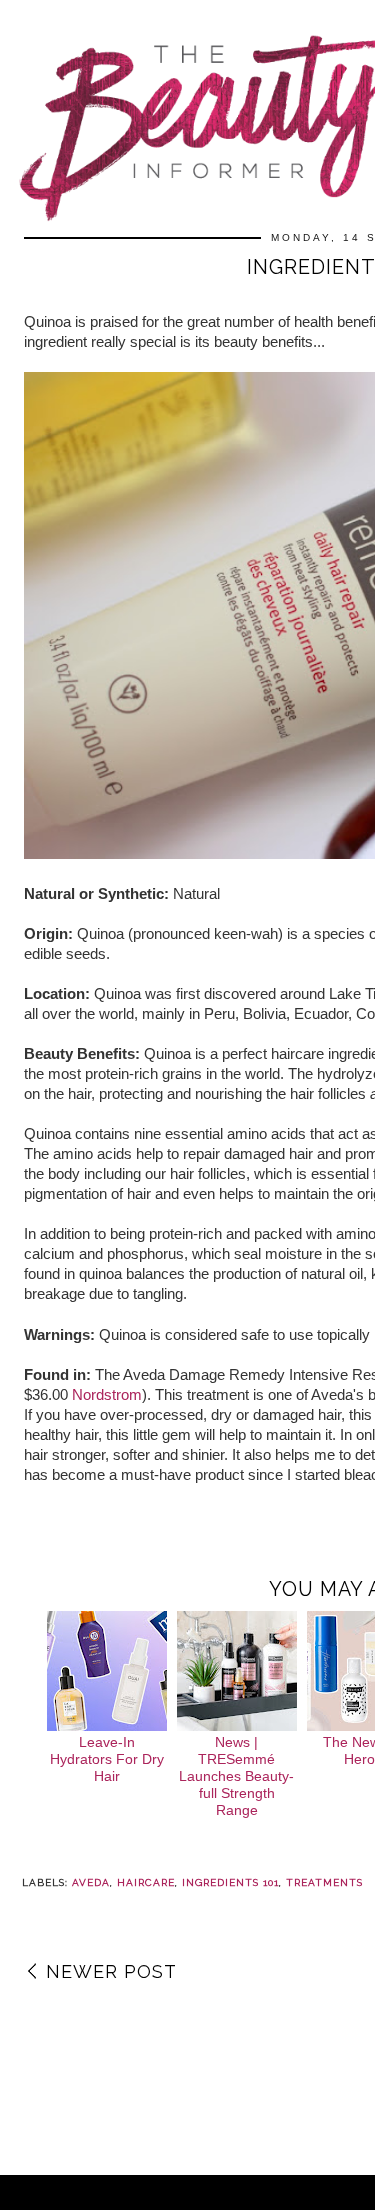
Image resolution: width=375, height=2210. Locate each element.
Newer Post (111, 1971)
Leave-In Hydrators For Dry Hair (107, 1759)
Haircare (146, 1882)
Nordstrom (107, 1394)
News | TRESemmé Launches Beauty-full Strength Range (236, 1775)
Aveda (91, 1882)
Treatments (324, 1882)
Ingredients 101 (230, 1882)
